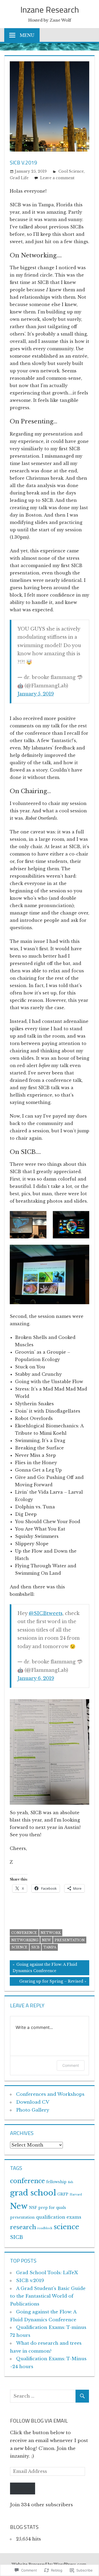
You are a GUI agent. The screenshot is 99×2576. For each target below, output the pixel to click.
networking (25, 1940)
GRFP (63, 2194)
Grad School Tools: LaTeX (47, 2273)
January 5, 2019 (36, 694)
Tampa (50, 1947)
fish (70, 2182)
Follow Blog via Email (39, 2421)
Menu (27, 35)
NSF (33, 2208)
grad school (33, 2193)
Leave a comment (57, 178)
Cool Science (71, 171)
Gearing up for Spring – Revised (46, 1982)
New (46, 1940)
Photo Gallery (33, 2110)
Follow (23, 2489)
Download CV (33, 2102)
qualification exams (59, 2217)
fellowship (56, 2182)
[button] (28, 1225)
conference (24, 1933)
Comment (71, 2065)
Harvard (76, 2195)
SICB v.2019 (30, 2281)
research (23, 2227)
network (51, 1933)
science (19, 1947)
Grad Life (19, 178)
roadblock (45, 2228)
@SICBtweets (46, 1613)
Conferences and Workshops (50, 2094)
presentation (70, 1940)
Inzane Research (50, 9)
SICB (35, 1947)
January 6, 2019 (36, 1678)
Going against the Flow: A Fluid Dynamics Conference (43, 1968)
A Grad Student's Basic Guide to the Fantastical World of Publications (48, 2296)
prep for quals (52, 2208)
